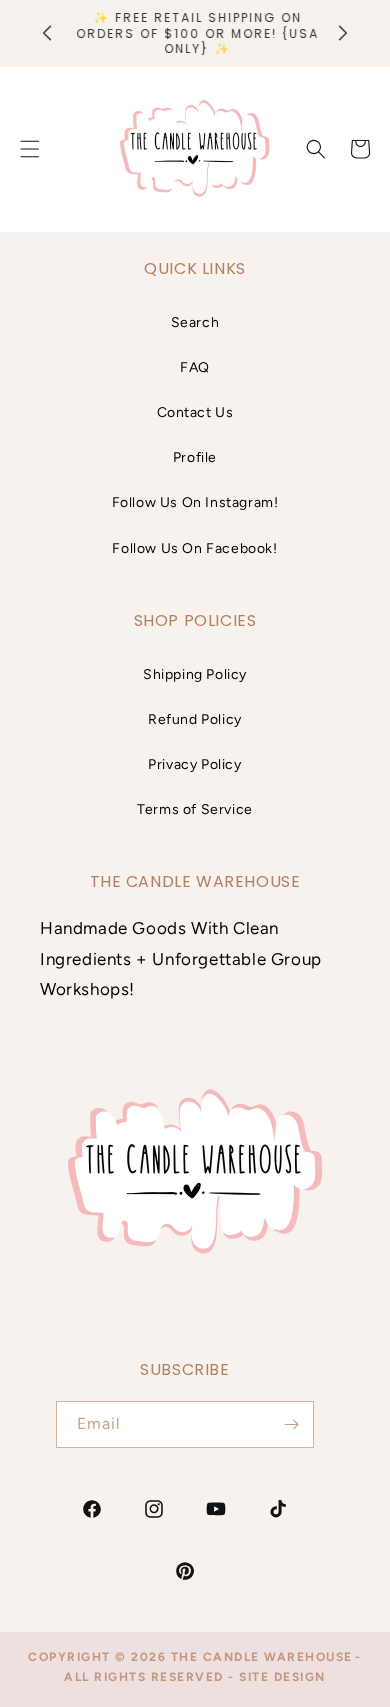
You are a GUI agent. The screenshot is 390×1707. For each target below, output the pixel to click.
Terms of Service (195, 809)
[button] (316, 149)
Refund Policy (195, 719)
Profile (195, 457)
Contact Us (195, 412)
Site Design (282, 1677)
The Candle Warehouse (262, 1657)
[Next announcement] (343, 33)
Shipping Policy (195, 674)
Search (195, 322)
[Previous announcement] (47, 33)
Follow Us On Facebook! (194, 548)
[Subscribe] (291, 1424)
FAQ (195, 367)
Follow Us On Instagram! (195, 502)
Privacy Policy (194, 764)
